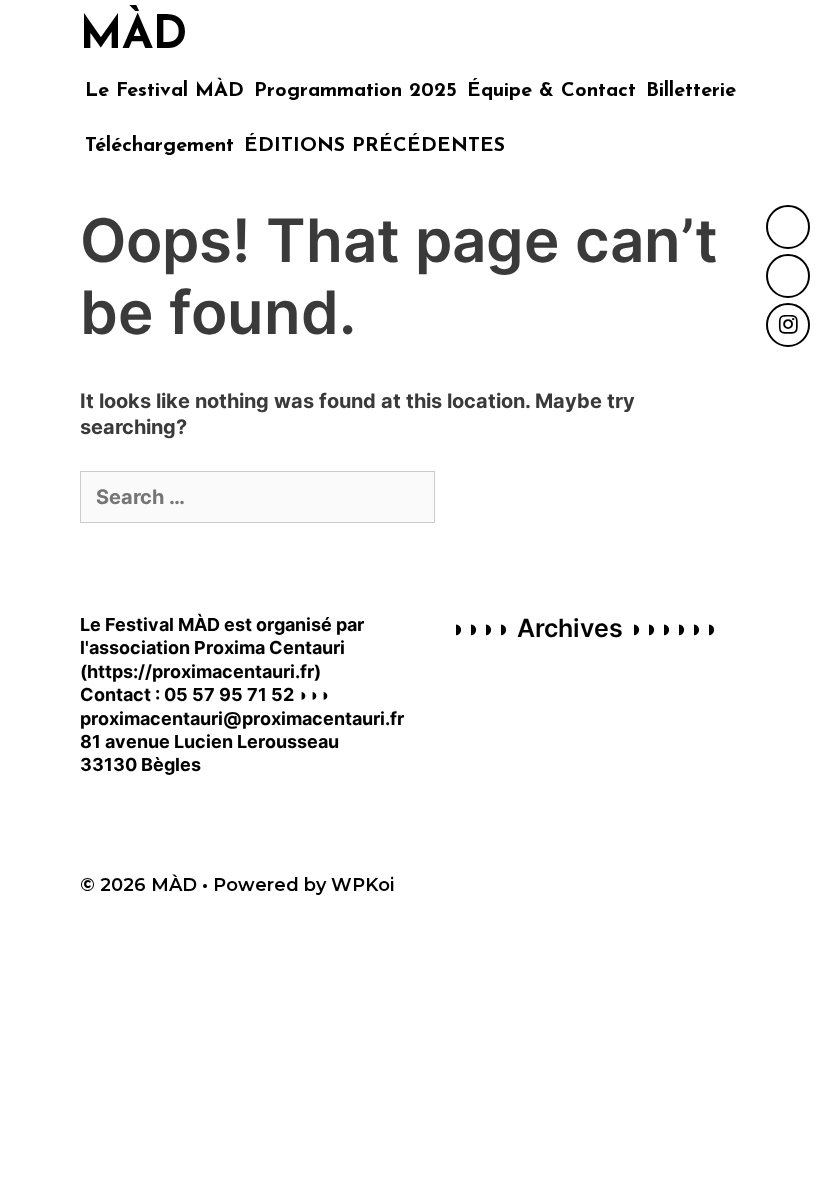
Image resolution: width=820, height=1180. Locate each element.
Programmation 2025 (355, 91)
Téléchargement (159, 146)
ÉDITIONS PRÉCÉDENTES (374, 146)
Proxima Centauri (269, 647)
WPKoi (362, 885)
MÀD (133, 36)
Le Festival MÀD (164, 91)
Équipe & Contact (551, 91)
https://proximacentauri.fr (200, 671)
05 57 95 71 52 (229, 694)
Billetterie (691, 91)
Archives (570, 628)
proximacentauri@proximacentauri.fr (242, 718)
